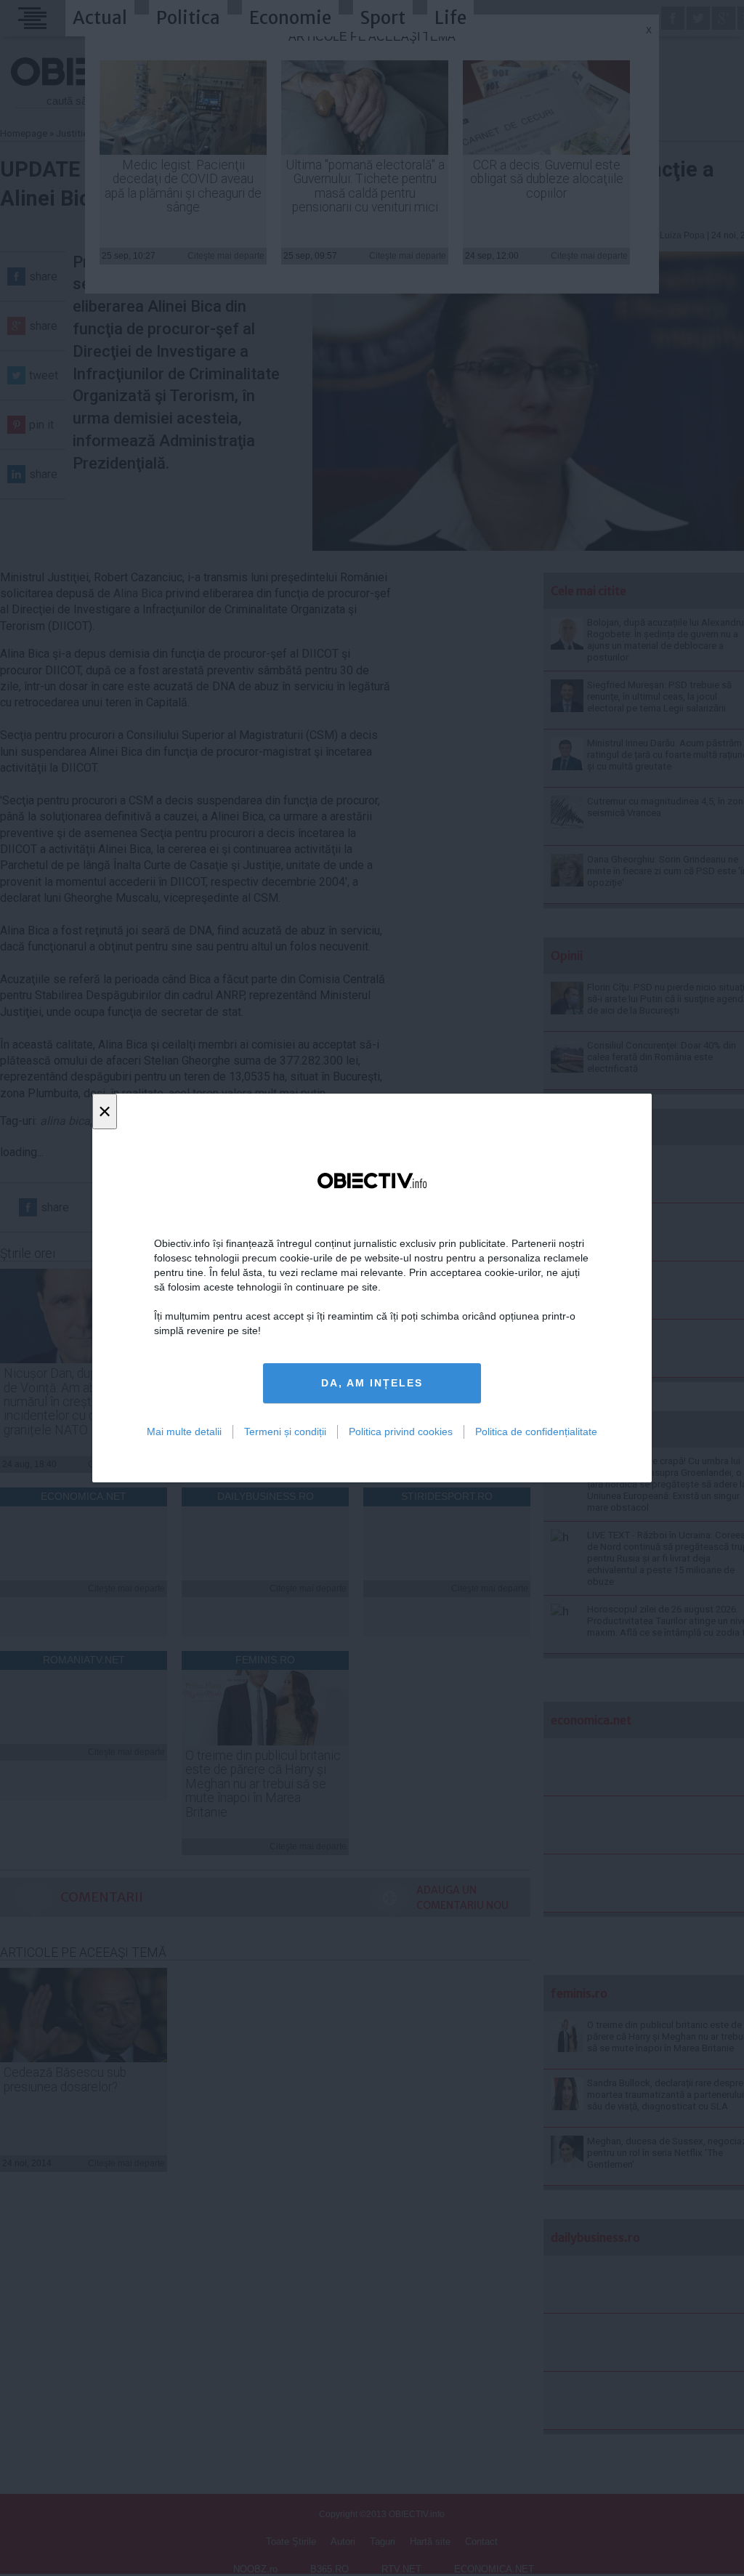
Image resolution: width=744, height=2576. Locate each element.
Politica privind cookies (401, 1432)
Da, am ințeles (372, 1383)
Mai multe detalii (184, 1432)
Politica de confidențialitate (536, 1432)
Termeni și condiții (285, 1432)
